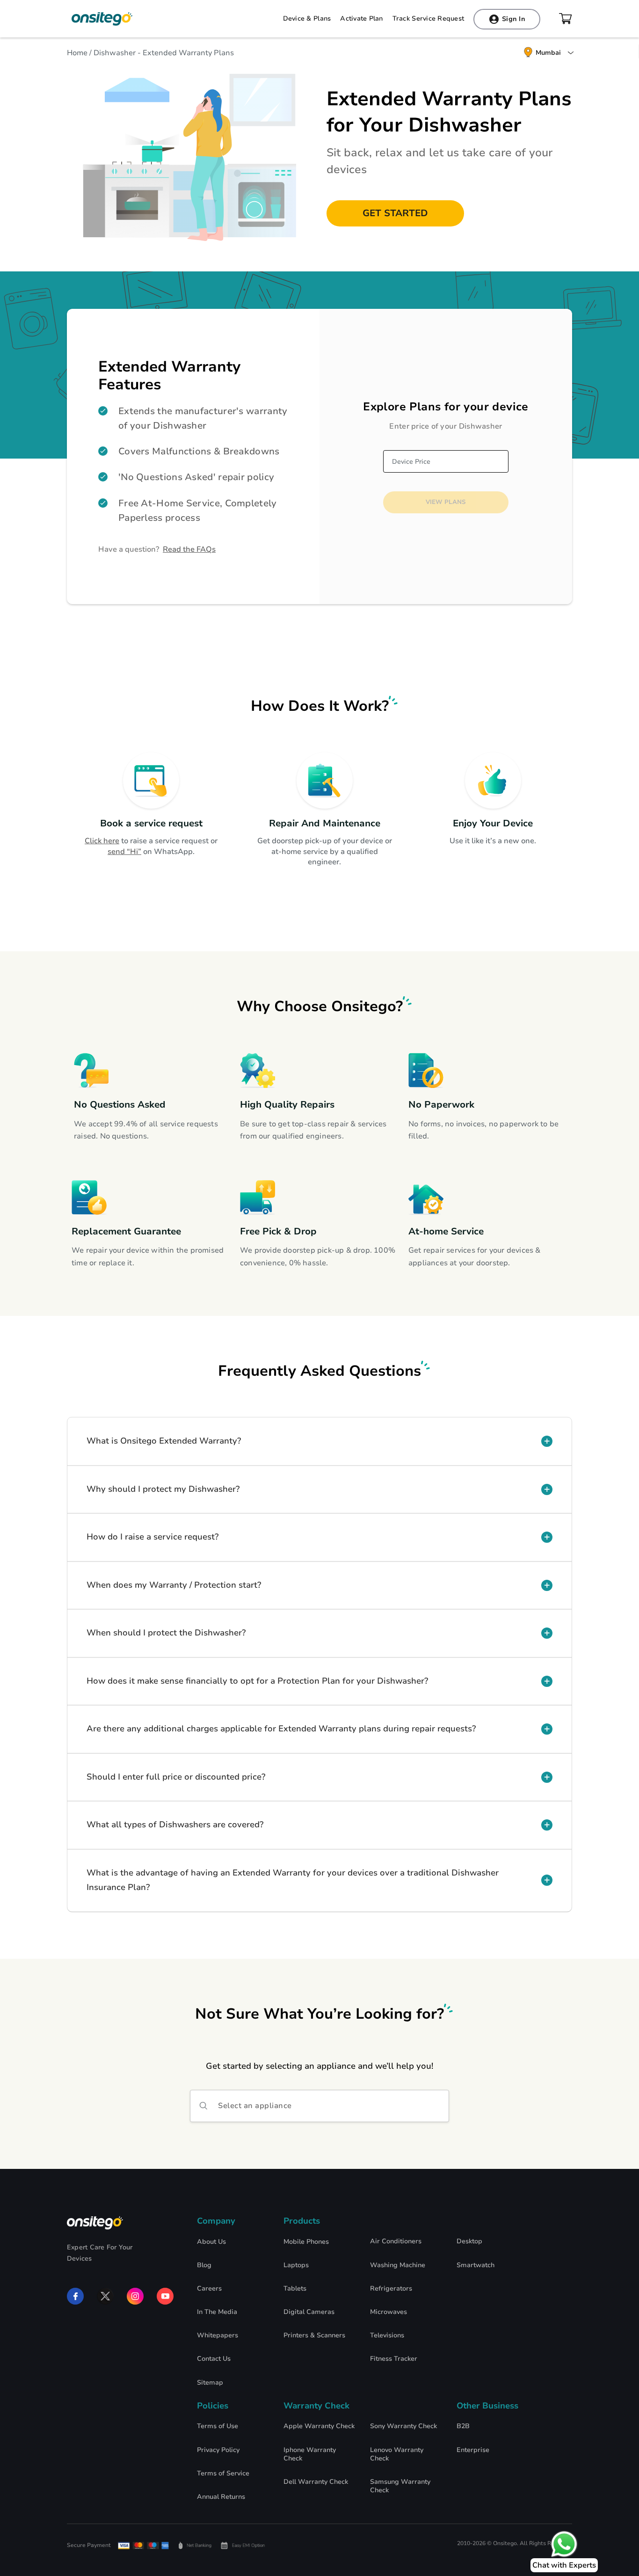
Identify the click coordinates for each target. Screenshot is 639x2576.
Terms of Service (223, 2474)
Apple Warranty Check (319, 2426)
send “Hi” (124, 852)
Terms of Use (218, 2426)
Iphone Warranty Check (310, 2454)
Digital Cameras (309, 2312)
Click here (102, 841)
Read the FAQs (189, 549)
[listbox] (319, 2106)
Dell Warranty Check (316, 2482)
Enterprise (473, 2450)
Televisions (387, 2335)
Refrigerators (391, 2289)
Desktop (469, 2241)
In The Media (217, 2312)
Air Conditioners (396, 2241)
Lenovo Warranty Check (397, 2454)
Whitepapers (218, 2335)
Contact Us (214, 2359)
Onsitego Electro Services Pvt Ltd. (102, 19)
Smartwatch (476, 2265)
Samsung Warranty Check (400, 2486)
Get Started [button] (395, 213)
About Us (211, 2242)
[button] (319, 1441)
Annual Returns (221, 2497)
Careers (209, 2289)
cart (566, 19)
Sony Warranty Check (403, 2426)
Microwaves (388, 2312)
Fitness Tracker (394, 2359)
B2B (463, 2426)
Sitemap (210, 2383)
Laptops (296, 2265)
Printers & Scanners (314, 2335)
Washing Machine (398, 2265)
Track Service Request (428, 19)
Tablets (295, 2289)
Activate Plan (361, 19)
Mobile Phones (306, 2242)
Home (77, 53)
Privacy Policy (218, 2450)
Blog (204, 2265)
